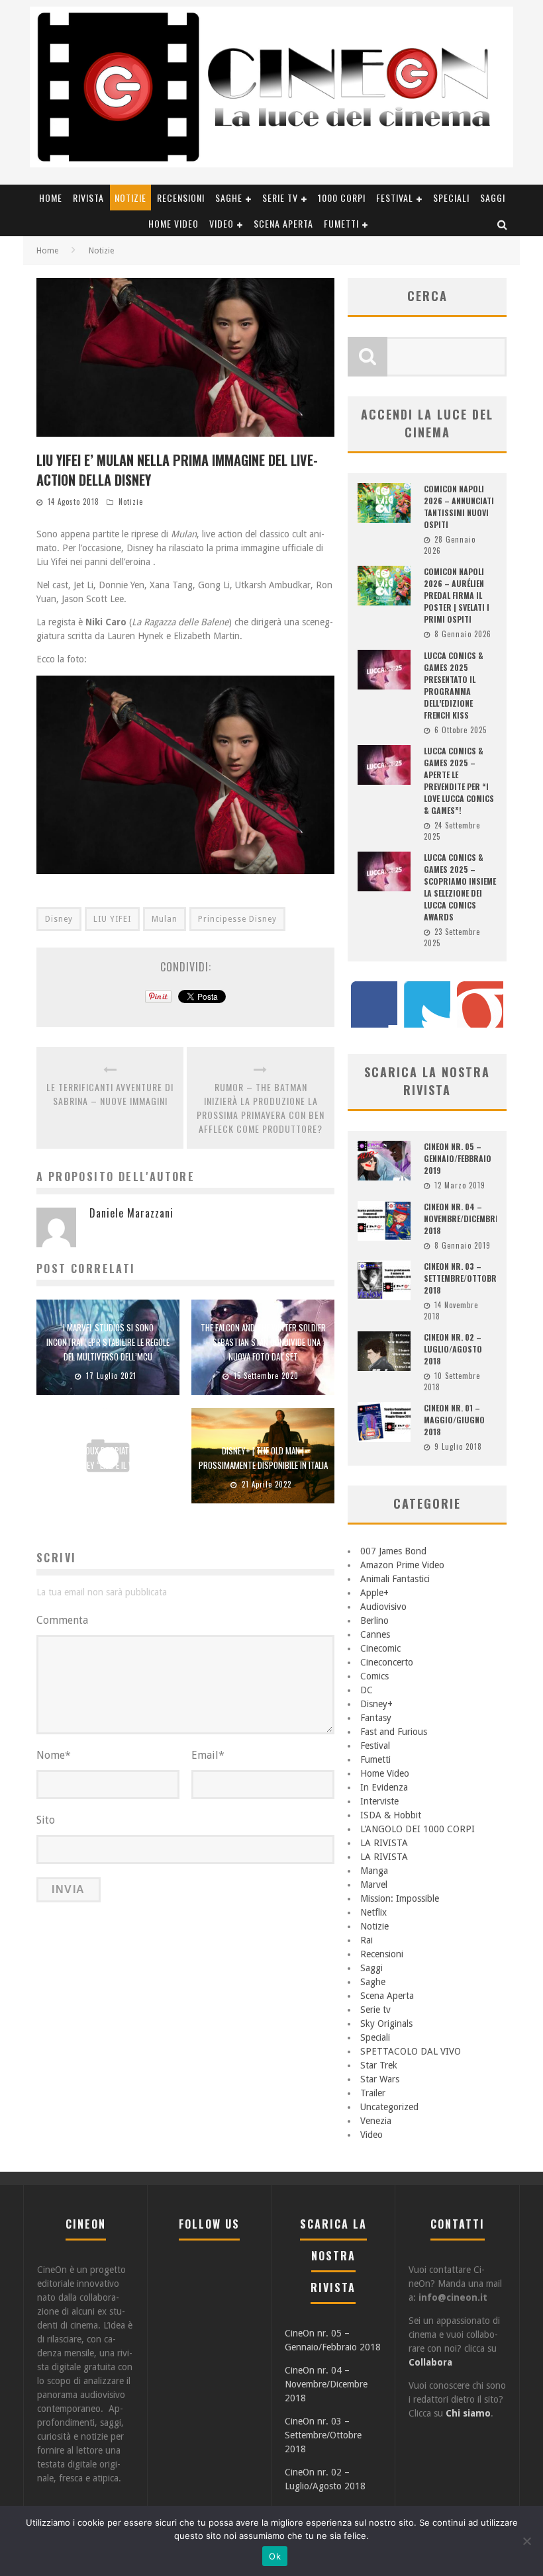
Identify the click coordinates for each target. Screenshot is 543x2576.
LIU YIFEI (112, 919)
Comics (374, 1676)
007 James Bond (393, 1551)
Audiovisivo (383, 1607)
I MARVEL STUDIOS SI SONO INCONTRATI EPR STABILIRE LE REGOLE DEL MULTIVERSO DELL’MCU (108, 1342)
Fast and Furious (394, 1732)
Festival (395, 198)
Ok (275, 2556)
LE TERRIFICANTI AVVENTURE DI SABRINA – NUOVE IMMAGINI (110, 1094)
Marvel (374, 1885)
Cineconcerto (387, 1662)
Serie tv (280, 198)
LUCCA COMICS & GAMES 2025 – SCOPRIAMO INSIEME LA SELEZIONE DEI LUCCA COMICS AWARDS (460, 887)
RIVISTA (88, 198)
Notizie (130, 198)
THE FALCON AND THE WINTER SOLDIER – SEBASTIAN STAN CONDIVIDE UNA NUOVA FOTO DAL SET (263, 1342)
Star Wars (380, 2079)
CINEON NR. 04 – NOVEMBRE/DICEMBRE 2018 (461, 1219)
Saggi (493, 198)
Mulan (165, 919)
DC (367, 1690)
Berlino (374, 1621)
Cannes (375, 1634)
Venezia (376, 2121)
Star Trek (379, 2065)
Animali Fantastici (395, 1579)
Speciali (451, 198)
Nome (54, 1755)
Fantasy (376, 1718)
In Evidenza (384, 1787)
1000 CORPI (342, 198)
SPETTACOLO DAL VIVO (411, 2051)
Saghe (229, 198)
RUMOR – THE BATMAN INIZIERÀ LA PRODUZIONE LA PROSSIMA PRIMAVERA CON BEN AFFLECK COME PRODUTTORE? (261, 1108)
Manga (374, 1871)
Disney (59, 919)
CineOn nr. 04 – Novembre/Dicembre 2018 (326, 2384)
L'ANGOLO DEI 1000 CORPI (418, 1829)
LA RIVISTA (384, 1843)
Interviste (379, 1801)
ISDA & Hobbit (391, 1815)
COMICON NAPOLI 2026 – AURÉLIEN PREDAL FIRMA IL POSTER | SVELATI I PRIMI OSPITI (457, 595)
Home (51, 198)
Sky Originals (386, 2023)
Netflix (373, 1912)
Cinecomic (380, 1648)
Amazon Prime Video (402, 1565)
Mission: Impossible (400, 1898)
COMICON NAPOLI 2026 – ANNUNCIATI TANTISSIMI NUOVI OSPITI (459, 507)
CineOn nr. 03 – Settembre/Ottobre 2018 (323, 2435)
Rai (367, 1940)
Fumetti (341, 223)
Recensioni (181, 198)
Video (222, 223)
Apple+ (374, 1593)
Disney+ (376, 1704)
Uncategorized (389, 2107)
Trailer (373, 2093)
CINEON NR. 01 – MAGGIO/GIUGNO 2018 (454, 1420)
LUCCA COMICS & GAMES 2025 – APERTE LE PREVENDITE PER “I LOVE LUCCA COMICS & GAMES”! (459, 780)
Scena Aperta (283, 223)
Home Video (173, 223)
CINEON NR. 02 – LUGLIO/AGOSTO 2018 (453, 1349)
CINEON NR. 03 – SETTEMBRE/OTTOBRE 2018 (462, 1278)
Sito (46, 1820)
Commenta (62, 1620)
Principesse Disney (237, 919)
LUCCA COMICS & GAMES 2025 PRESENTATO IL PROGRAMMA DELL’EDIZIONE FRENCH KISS (454, 685)
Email (208, 1755)
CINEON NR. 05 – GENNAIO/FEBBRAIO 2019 (458, 1158)
